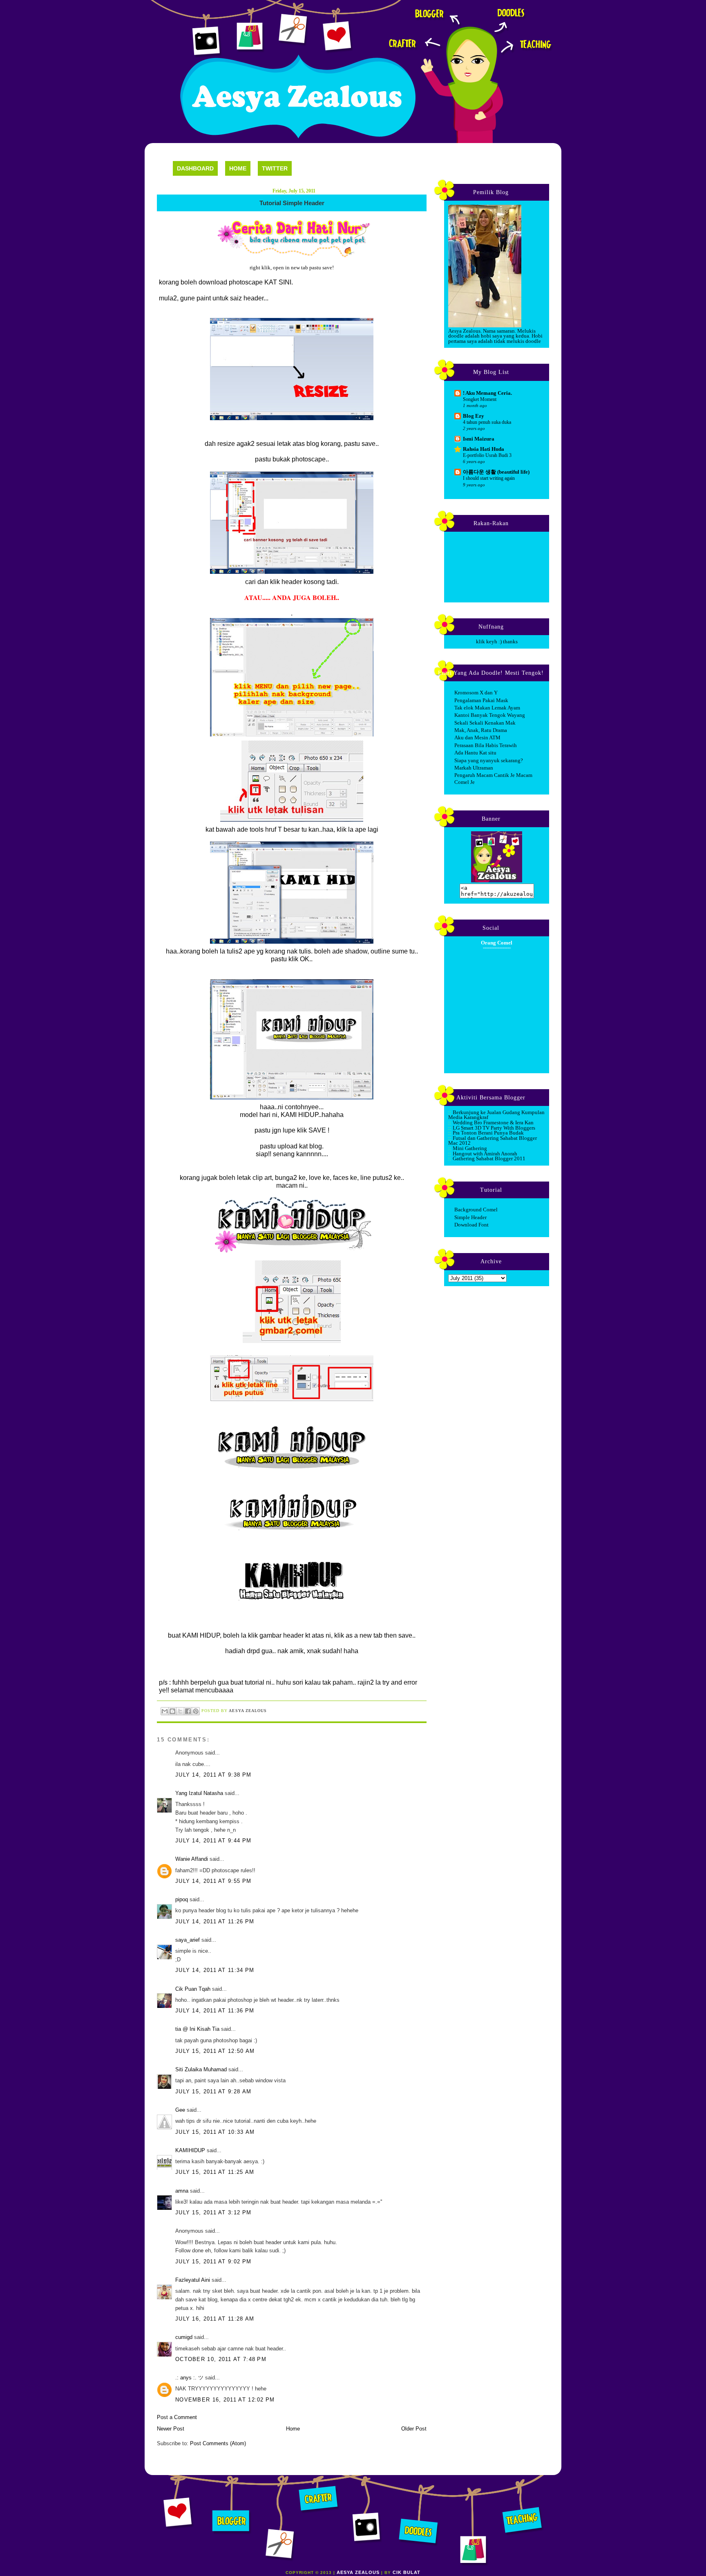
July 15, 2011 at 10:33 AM (215, 2132)
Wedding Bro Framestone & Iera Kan (493, 1123)
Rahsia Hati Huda (484, 449)
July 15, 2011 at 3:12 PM (213, 2212)
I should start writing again (489, 478)
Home (293, 2429)
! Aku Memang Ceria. (487, 393)
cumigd (184, 2337)
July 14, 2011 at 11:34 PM (215, 1970)
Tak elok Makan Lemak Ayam (487, 708)
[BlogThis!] (172, 1711)
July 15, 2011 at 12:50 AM (215, 2051)
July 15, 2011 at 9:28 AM (213, 2091)
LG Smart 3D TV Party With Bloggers (493, 1128)
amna (182, 2191)
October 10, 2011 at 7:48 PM (221, 2359)
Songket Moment (480, 399)
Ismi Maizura (479, 439)
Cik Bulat (407, 2572)
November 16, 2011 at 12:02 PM (225, 2400)
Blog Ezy (474, 416)
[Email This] (165, 1711)
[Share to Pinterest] (196, 1711)
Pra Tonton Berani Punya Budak (488, 1133)
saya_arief (188, 1940)
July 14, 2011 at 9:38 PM (213, 1775)
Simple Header (470, 1218)
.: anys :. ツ (189, 2378)
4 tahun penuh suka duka (487, 422)
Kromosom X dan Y (476, 693)
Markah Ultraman (474, 768)
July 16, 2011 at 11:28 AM (215, 2319)
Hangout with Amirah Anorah (485, 1154)
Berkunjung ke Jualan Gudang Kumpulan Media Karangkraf (496, 1115)
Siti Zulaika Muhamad (201, 2069)
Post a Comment (177, 2417)
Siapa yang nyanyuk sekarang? (489, 761)
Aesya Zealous (358, 2572)
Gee (180, 2110)
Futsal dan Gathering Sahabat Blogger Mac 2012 (493, 1141)
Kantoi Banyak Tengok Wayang (490, 715)
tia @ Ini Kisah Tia (197, 2029)
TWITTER (275, 168)
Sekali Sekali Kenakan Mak (485, 723)
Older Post (414, 2429)
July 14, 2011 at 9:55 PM (213, 1881)
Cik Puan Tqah (193, 1989)
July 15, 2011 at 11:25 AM (215, 2172)
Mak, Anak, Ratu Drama (481, 730)
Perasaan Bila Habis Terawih (486, 745)
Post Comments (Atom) (218, 2443)
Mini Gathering (470, 1148)
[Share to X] (180, 1711)
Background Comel (476, 1210)
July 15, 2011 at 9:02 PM (213, 2262)
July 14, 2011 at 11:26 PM (215, 1921)
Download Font (471, 1225)
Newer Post (171, 2429)
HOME (238, 168)
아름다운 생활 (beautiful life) (496, 472)
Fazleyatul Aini (193, 2280)
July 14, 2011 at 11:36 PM (215, 2011)
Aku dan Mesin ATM (477, 738)
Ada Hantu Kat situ (475, 753)
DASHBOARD (195, 168)
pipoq (182, 1899)
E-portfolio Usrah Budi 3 (487, 455)
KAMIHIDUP (190, 2150)
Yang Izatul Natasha (199, 1793)
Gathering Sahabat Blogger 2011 (489, 1159)
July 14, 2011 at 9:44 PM (213, 1841)
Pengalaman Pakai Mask (481, 701)
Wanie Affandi (192, 1859)
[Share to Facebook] (188, 1711)
